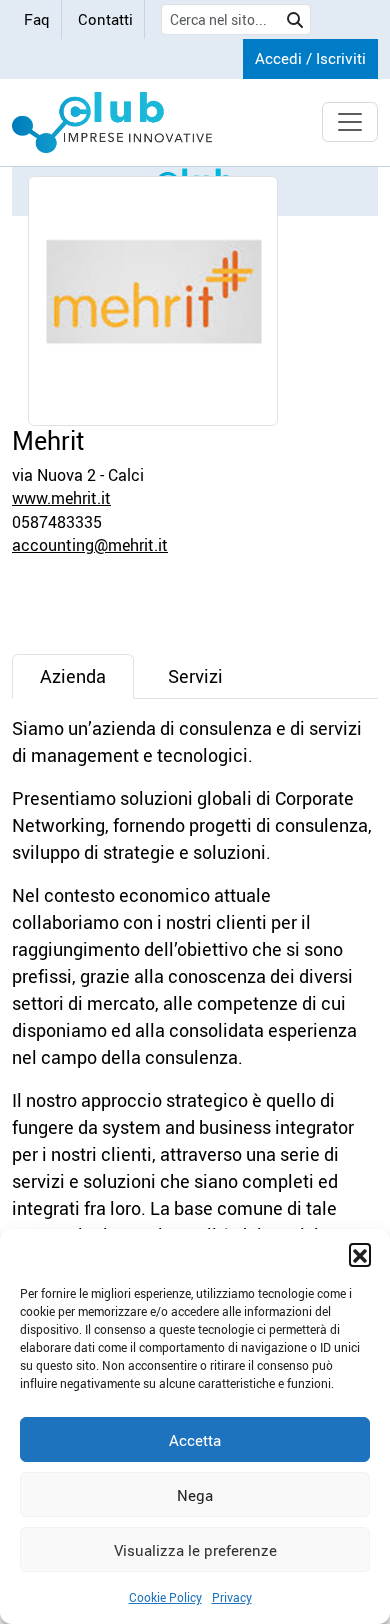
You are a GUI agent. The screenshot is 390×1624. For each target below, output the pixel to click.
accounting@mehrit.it (90, 545)
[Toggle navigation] (350, 122)
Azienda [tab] (73, 676)
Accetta (195, 1440)
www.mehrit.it (61, 498)
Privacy (232, 1597)
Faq (37, 19)
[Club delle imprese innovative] (112, 123)
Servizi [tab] (195, 676)
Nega (195, 1495)
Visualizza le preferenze (195, 1550)
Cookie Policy (165, 1597)
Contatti (105, 19)
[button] (360, 1254)
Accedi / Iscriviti (310, 58)
